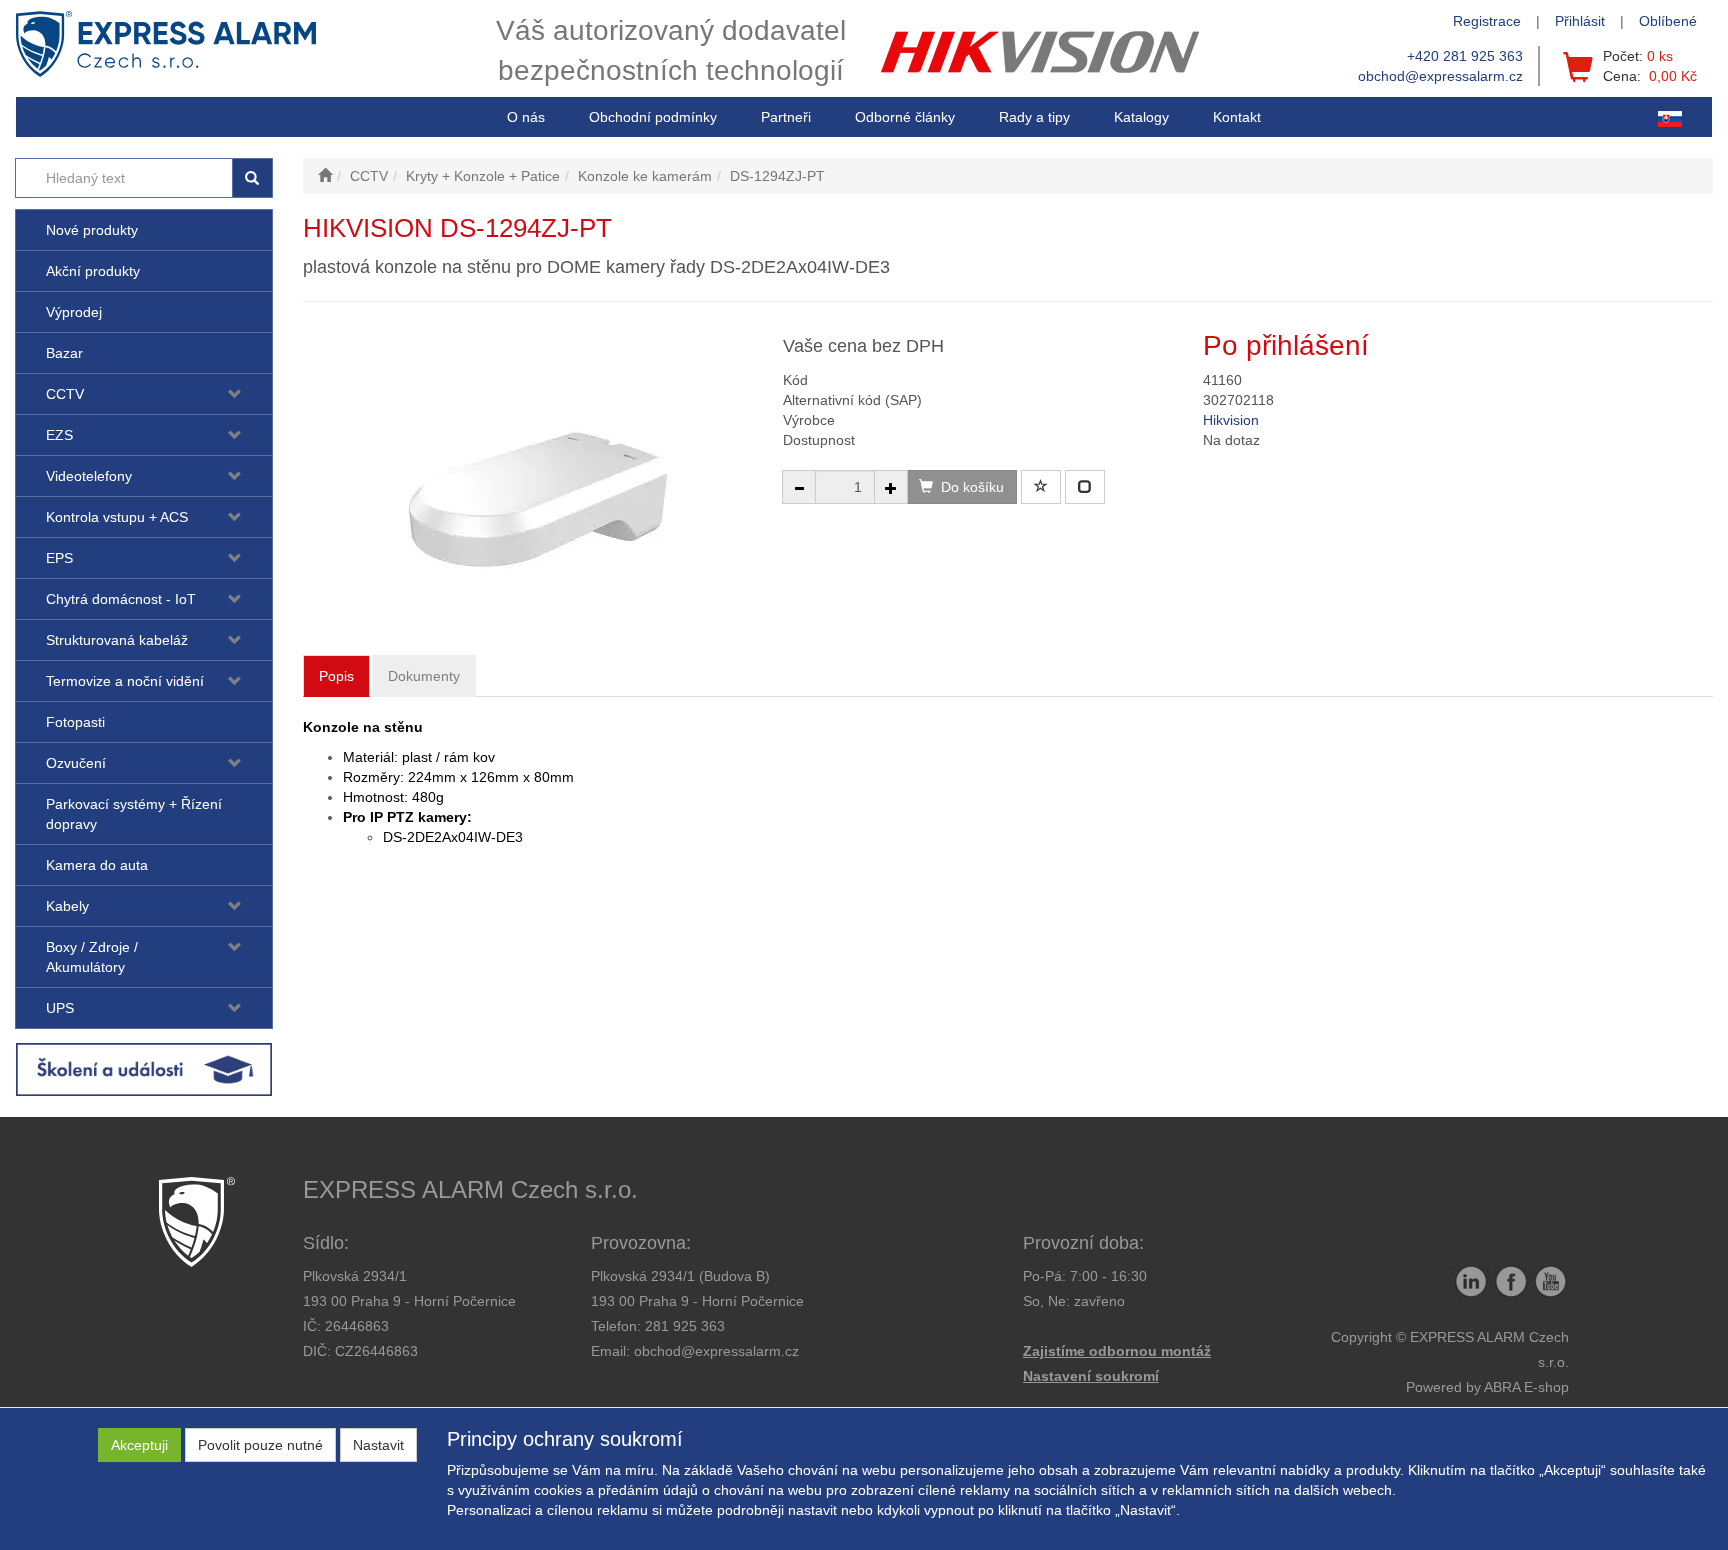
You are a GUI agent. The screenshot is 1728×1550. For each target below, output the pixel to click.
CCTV (65, 394)
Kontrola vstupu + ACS (117, 517)
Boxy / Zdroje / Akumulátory (92, 957)
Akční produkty (93, 271)
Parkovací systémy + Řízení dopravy (134, 814)
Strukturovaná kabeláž (117, 640)
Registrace (1487, 21)
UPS (60, 1008)
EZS (59, 435)
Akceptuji (139, 1445)
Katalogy (1141, 117)
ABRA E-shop (1526, 1387)
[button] (1034, 117)
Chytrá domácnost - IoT (121, 599)
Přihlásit (1580, 21)
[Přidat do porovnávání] (1085, 487)
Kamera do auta (97, 865)
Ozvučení (76, 763)
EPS (59, 558)
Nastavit (378, 1445)
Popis (336, 676)
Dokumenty (424, 676)
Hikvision (1231, 420)
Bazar (64, 353)
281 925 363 (685, 1326)
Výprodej (74, 312)
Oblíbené (1668, 21)
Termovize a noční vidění (125, 681)
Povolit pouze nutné (260, 1445)
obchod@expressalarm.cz (1440, 76)
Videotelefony (89, 476)
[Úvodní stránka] (325, 176)
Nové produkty (92, 230)
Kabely (67, 906)
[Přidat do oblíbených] (1041, 487)
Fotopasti (75, 722)
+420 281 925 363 (1465, 56)
